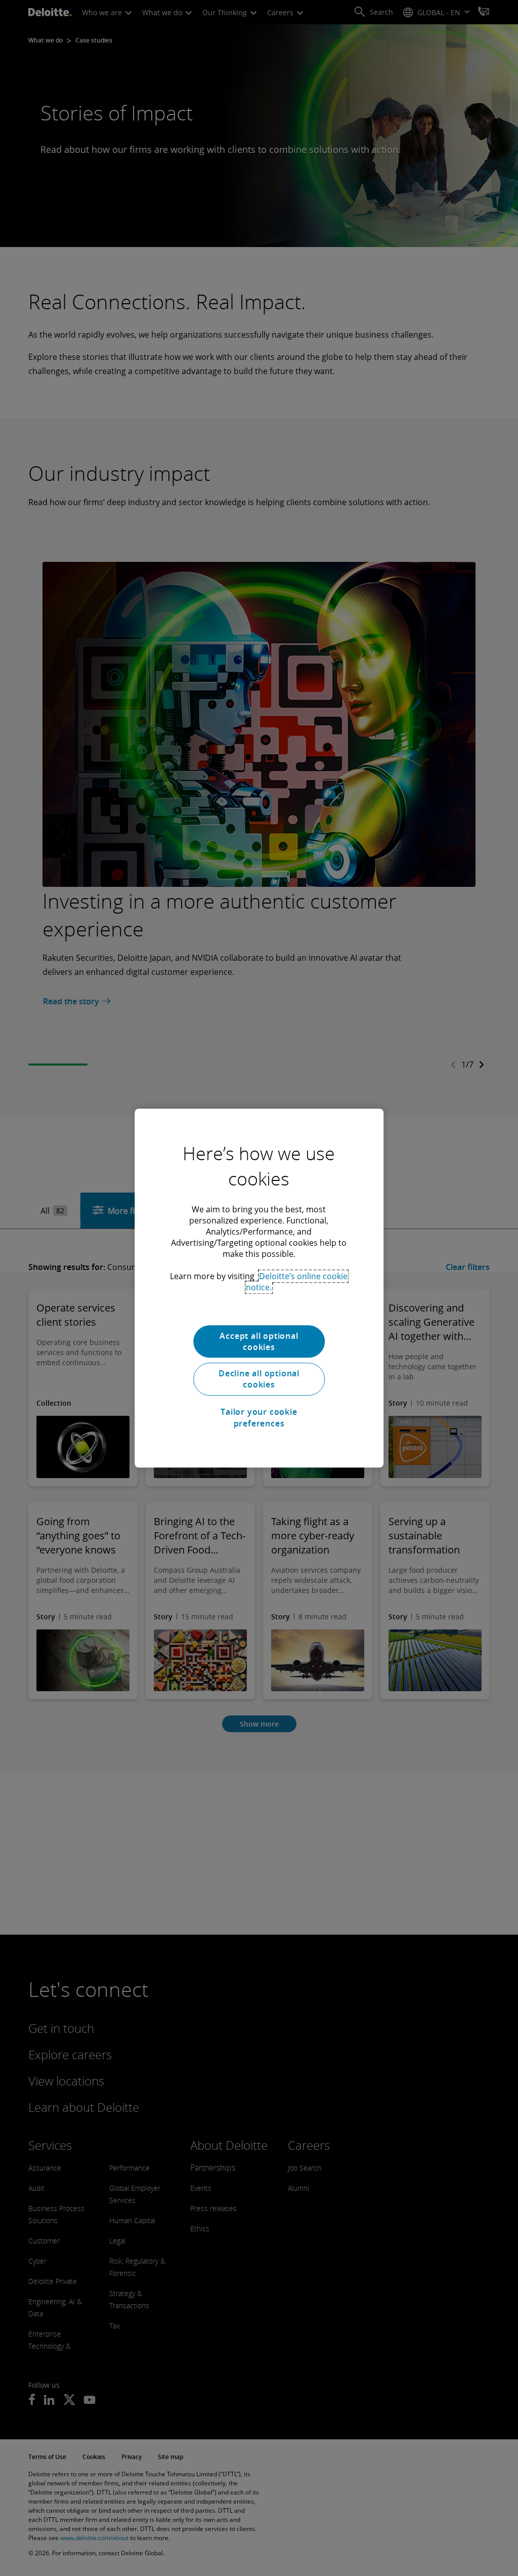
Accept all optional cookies (259, 1341)
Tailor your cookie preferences (259, 1417)
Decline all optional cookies (259, 1379)
